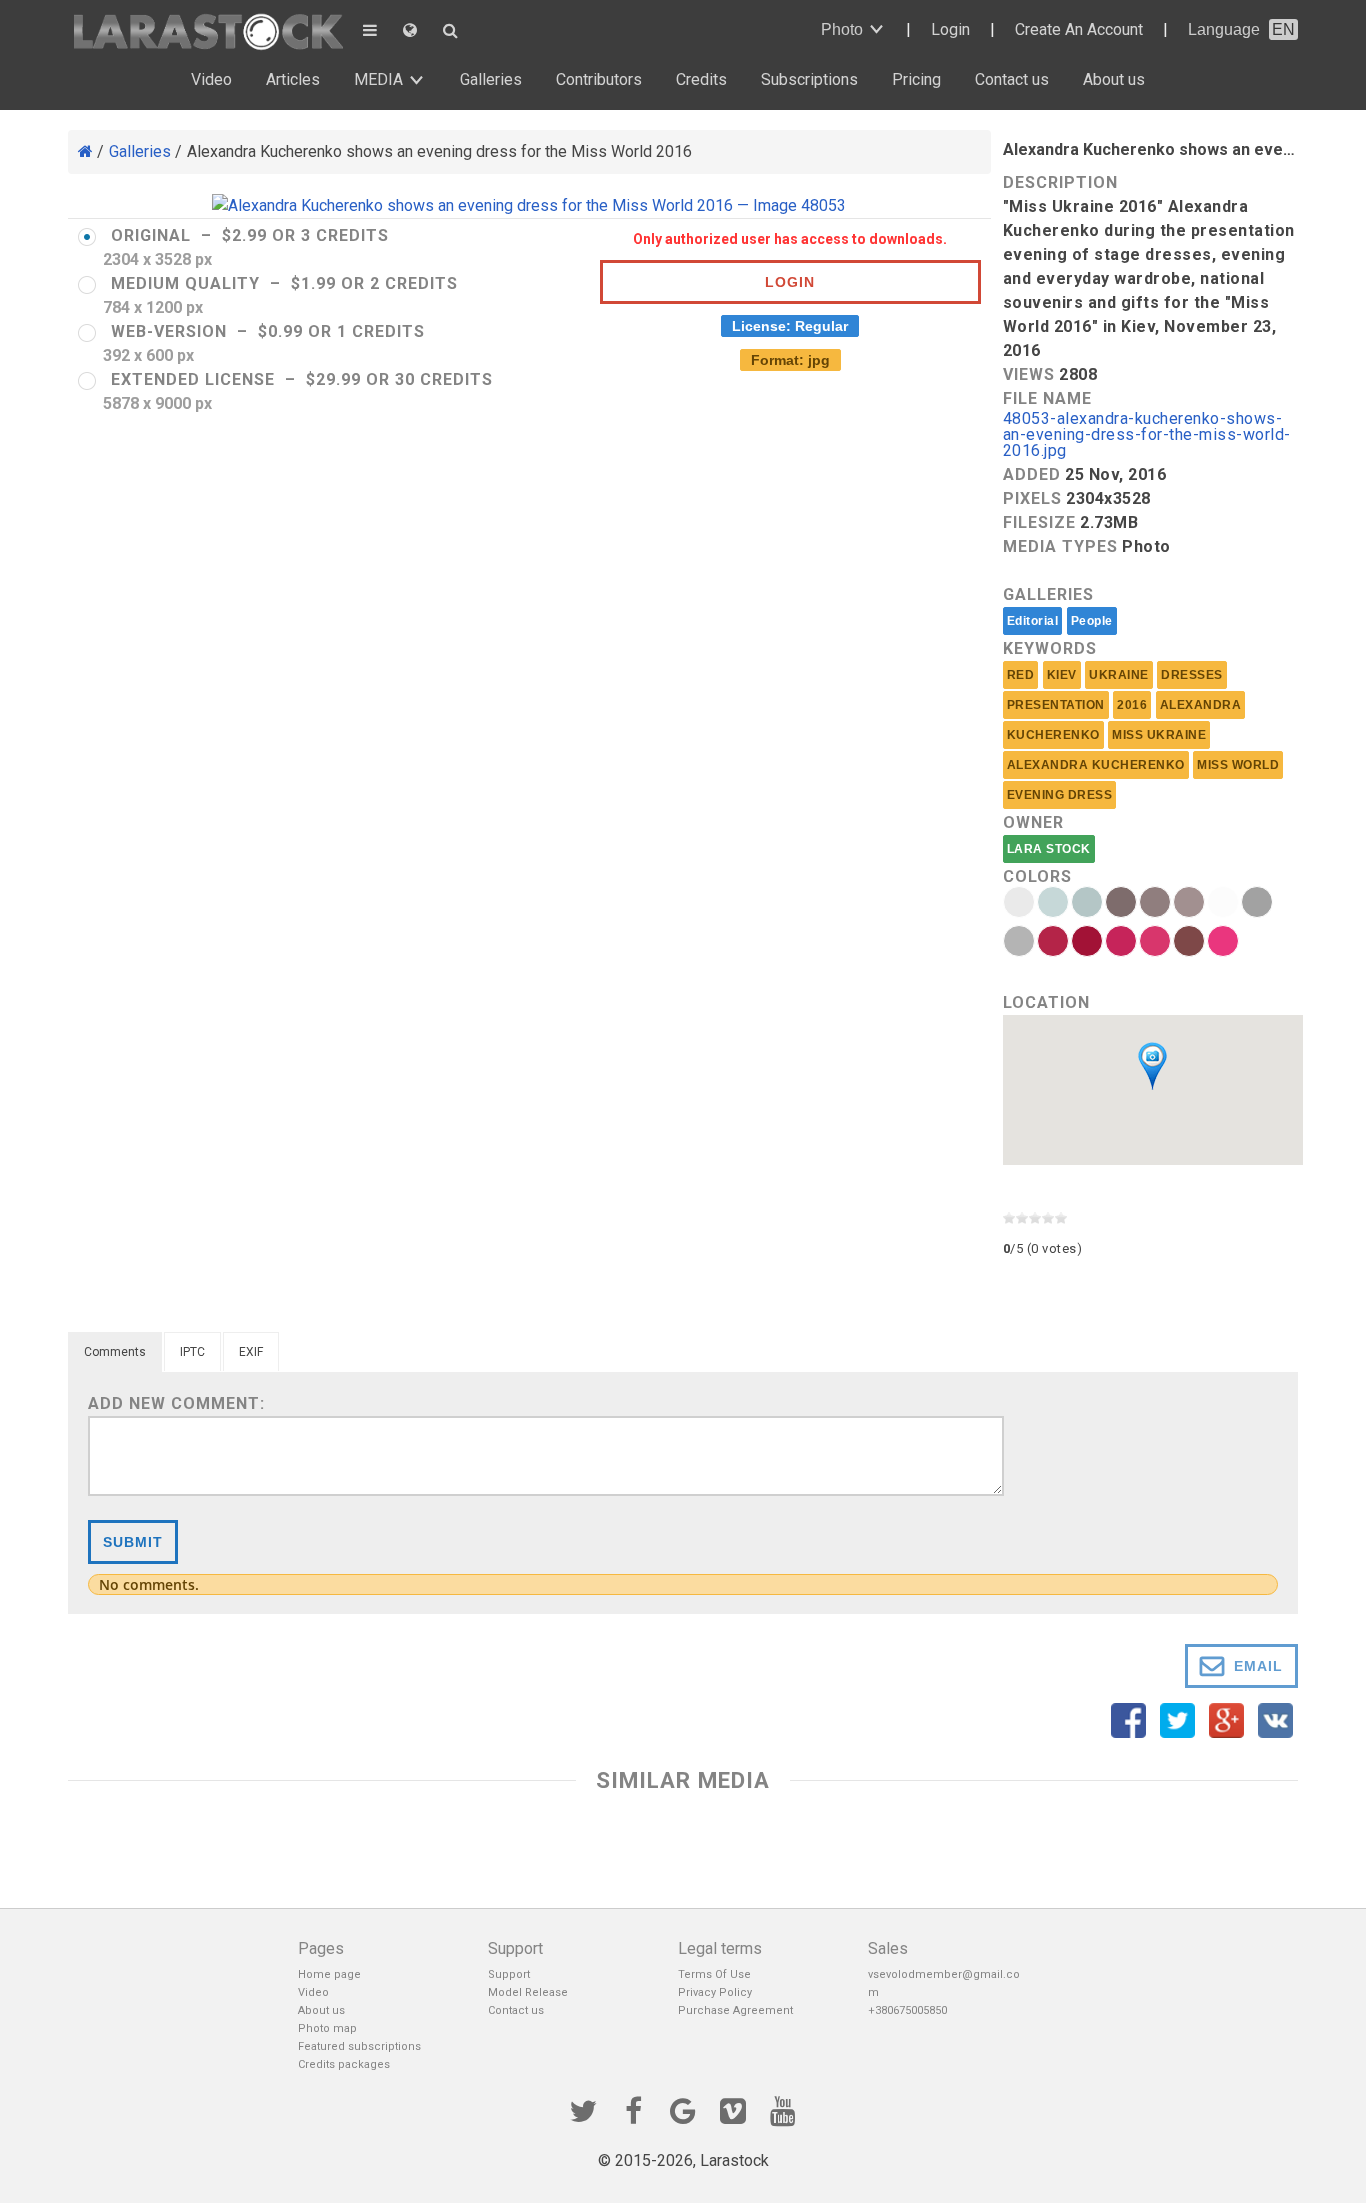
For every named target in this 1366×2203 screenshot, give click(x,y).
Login (950, 29)
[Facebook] (633, 2109)
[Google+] (683, 2109)
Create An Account (1079, 29)
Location (1046, 1002)
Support (509, 1974)
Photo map (327, 2028)
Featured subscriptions (359, 2046)
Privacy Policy (715, 1992)
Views (1029, 374)
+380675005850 (907, 2010)
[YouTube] (783, 2109)
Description (1060, 182)
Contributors (599, 79)
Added (1032, 474)
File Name (1047, 398)
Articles (293, 79)
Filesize (1039, 522)
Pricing (916, 79)
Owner (1033, 822)
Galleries (491, 79)
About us (1114, 79)
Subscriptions (809, 79)
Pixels (1032, 498)
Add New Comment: (176, 1403)
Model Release (528, 1992)
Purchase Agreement (735, 2010)
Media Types (1060, 546)
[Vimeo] (733, 2109)
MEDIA (378, 79)
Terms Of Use (714, 1974)
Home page (329, 1974)
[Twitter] (583, 2109)
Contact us (1012, 79)
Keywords (1050, 648)
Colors (1037, 876)
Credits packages (344, 2064)
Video (211, 79)
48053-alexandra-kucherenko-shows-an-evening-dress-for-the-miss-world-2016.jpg (1147, 435)
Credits (701, 79)
